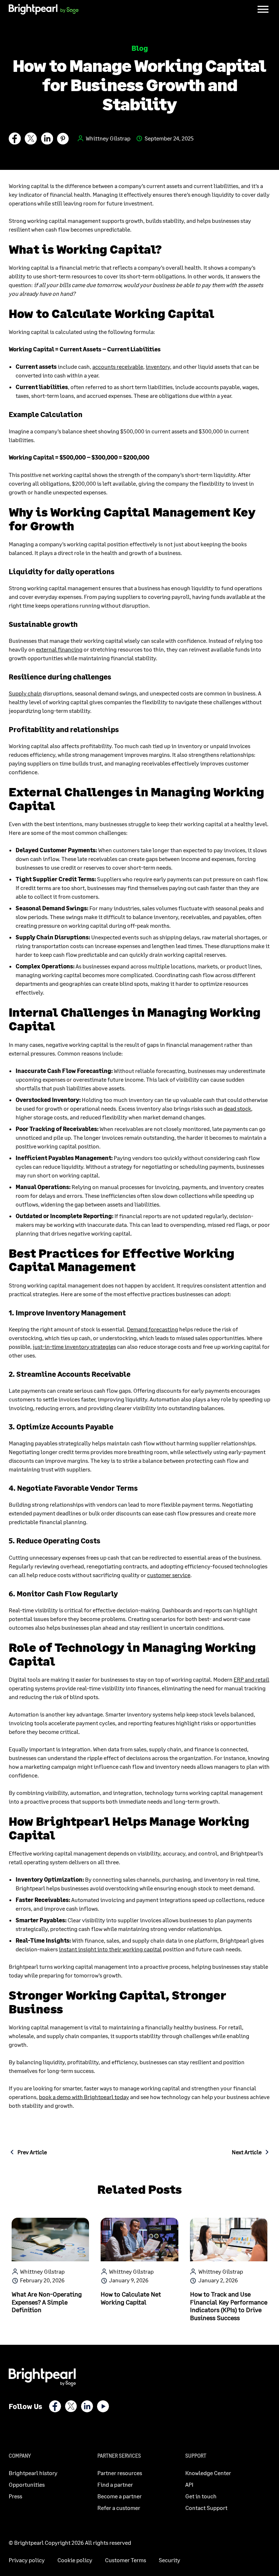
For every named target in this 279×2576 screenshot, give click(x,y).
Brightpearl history (33, 2473)
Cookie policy (75, 2560)
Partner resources (120, 2473)
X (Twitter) (71, 2406)
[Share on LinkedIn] (47, 140)
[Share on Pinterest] (63, 140)
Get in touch (201, 2496)
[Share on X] (31, 140)
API (189, 2484)
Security (169, 2560)
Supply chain (25, 693)
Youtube (103, 2406)
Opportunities (27, 2484)
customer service (169, 1575)
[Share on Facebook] (15, 140)
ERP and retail (251, 1679)
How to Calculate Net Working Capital (131, 2298)
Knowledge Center (208, 2473)
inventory (158, 366)
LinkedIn (87, 2406)
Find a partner (115, 2484)
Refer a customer (119, 2508)
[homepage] (44, 10)
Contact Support (206, 2508)
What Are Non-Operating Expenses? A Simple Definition (47, 2302)
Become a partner (120, 2496)
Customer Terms (126, 2560)
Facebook (55, 2406)
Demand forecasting (152, 1329)
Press (15, 2496)
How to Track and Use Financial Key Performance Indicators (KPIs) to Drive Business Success (229, 2306)
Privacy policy (27, 2560)
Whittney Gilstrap (108, 138)
